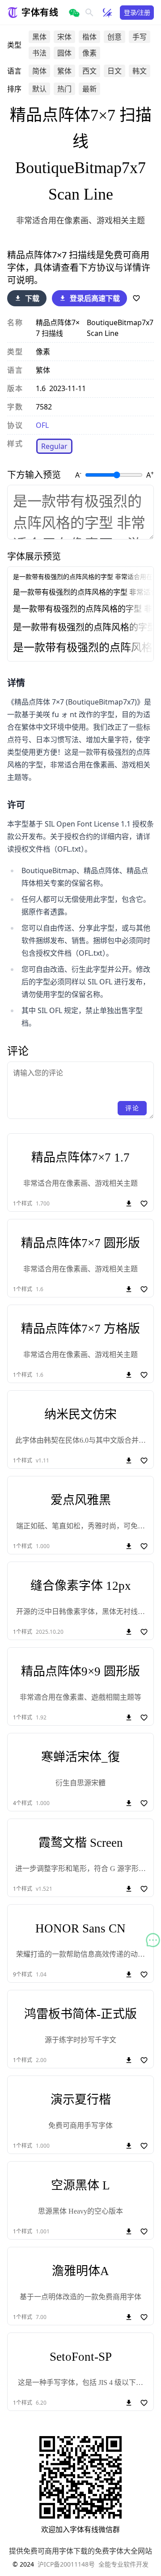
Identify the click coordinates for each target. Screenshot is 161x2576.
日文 (114, 71)
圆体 (64, 53)
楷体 (89, 37)
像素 (89, 53)
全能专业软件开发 (123, 2564)
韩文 (140, 71)
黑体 (39, 37)
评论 (132, 1108)
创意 (114, 37)
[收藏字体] (136, 298)
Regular (54, 446)
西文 (89, 71)
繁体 (64, 71)
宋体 (64, 37)
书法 (39, 53)
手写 (140, 37)
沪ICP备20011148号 (66, 2564)
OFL (42, 425)
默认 (39, 89)
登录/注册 (137, 12)
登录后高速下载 (95, 298)
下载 (32, 298)
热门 (64, 89)
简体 (39, 71)
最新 (89, 89)
